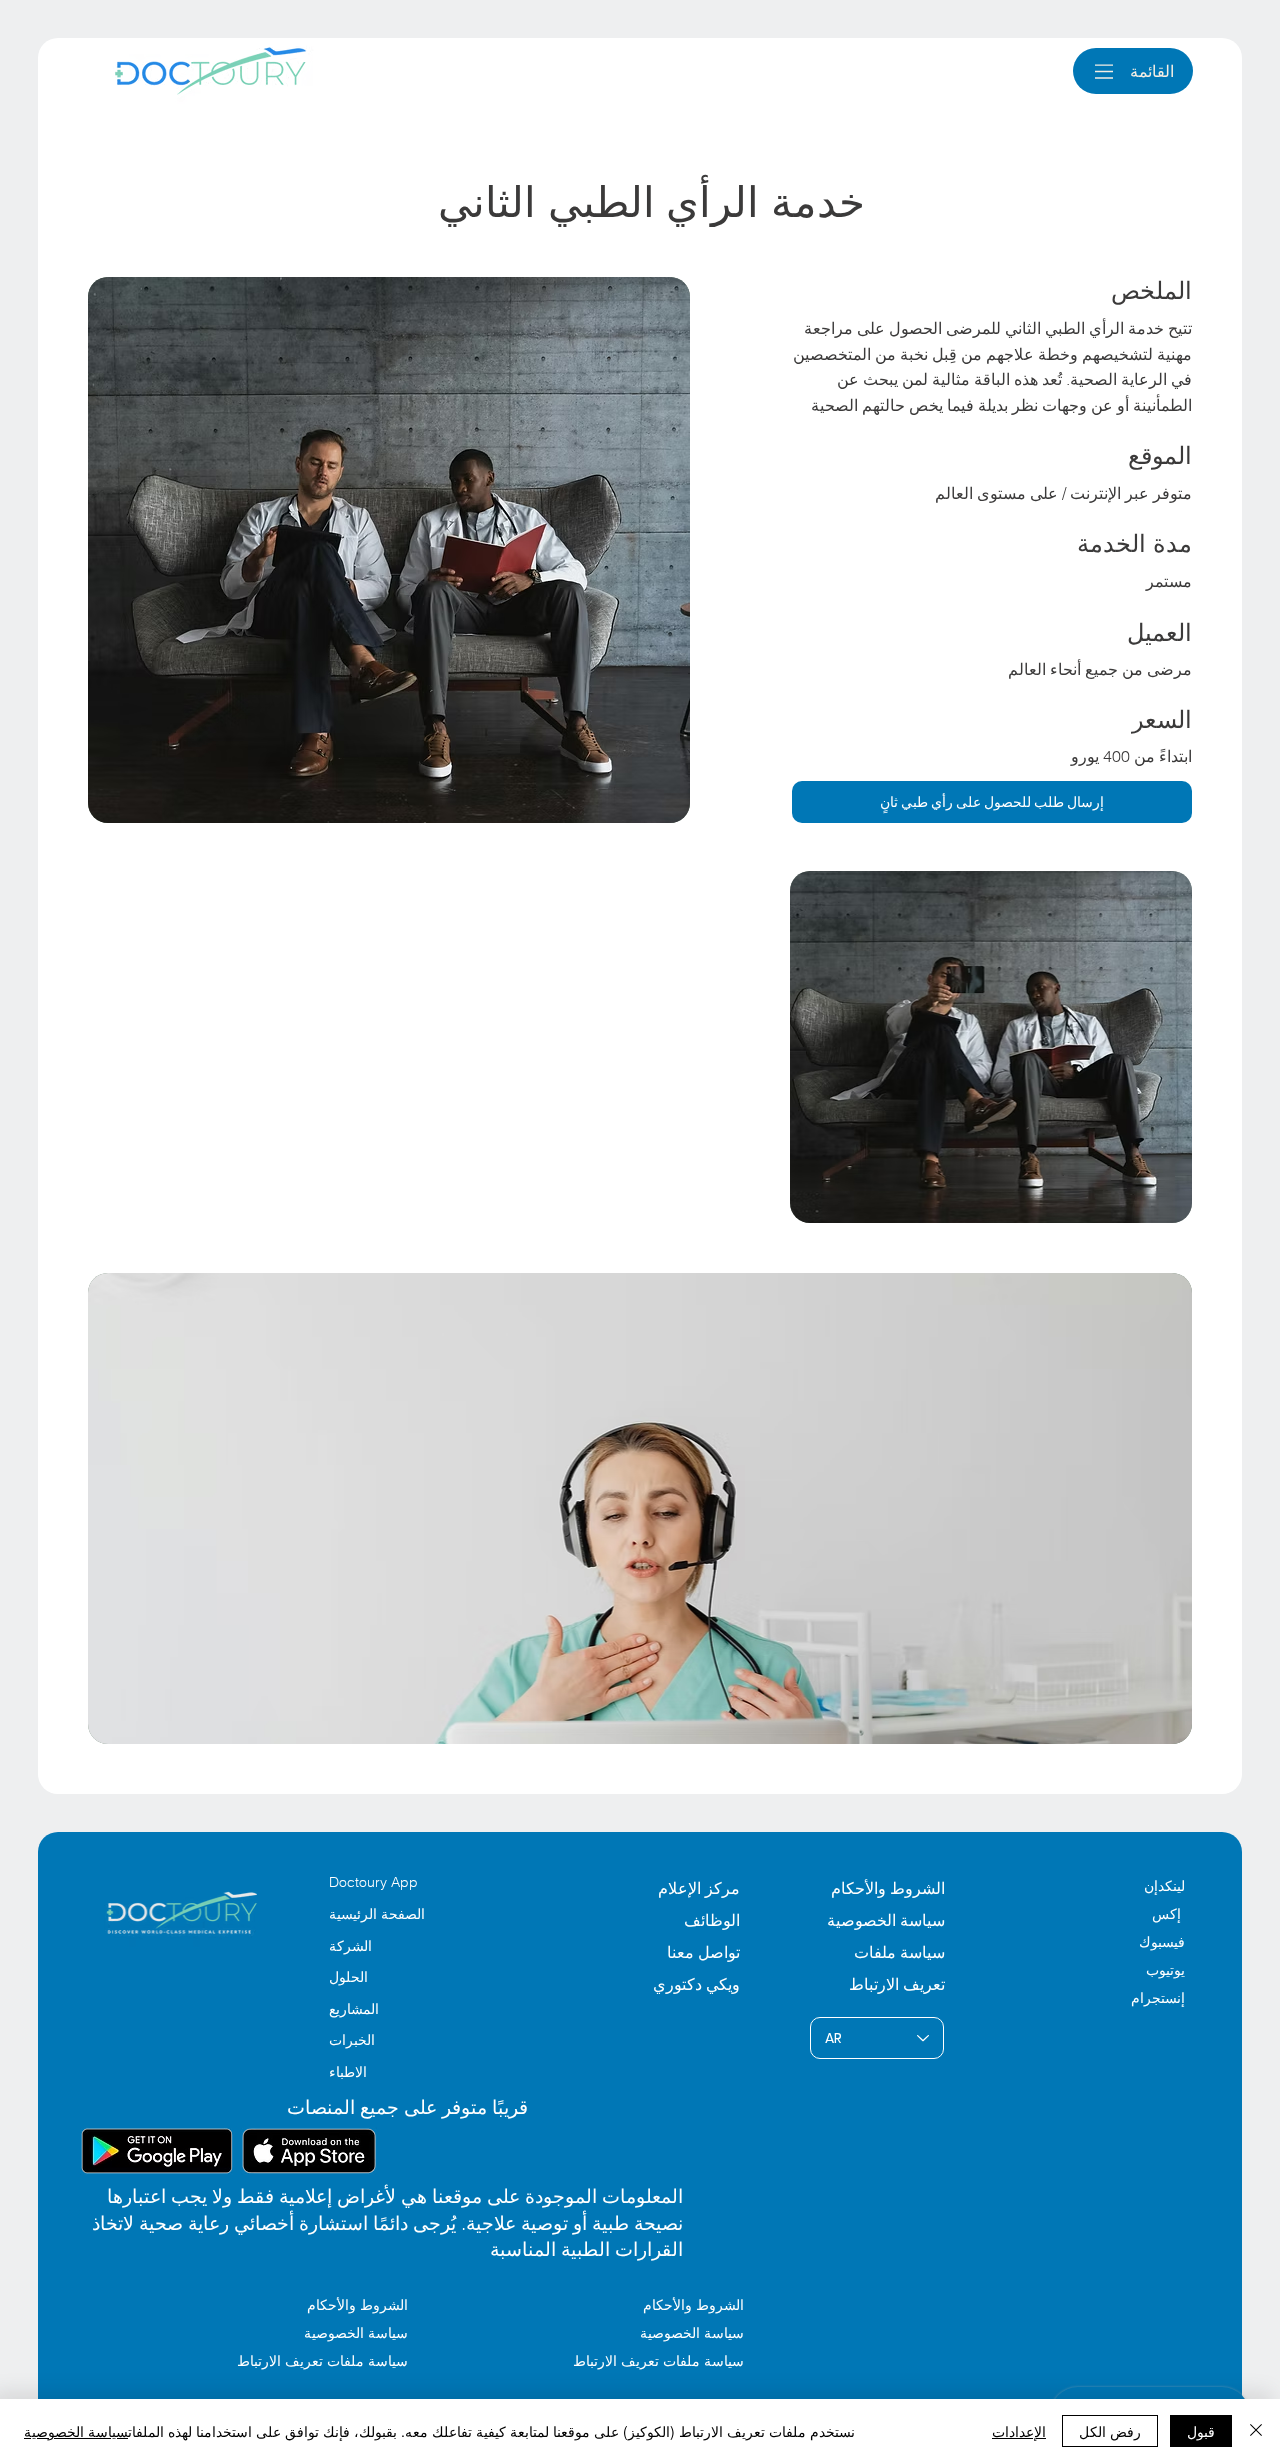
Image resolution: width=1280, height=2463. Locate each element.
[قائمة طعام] (1104, 71)
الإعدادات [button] (1019, 2431)
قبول (1201, 2431)
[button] (992, 802)
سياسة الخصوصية (76, 2431)
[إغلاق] (1256, 2431)
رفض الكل (1110, 2431)
